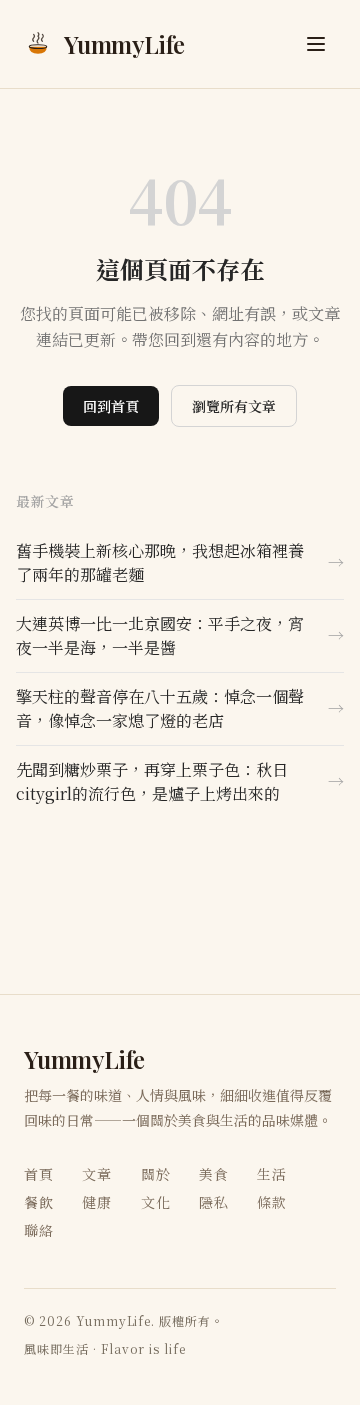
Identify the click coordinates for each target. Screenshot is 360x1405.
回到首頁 (111, 406)
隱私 (214, 1202)
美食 (214, 1174)
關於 (156, 1174)
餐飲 (39, 1202)
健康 (97, 1202)
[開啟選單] (316, 44)
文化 (156, 1202)
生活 (272, 1174)
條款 (272, 1202)
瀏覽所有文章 (234, 406)
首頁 (39, 1174)
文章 (97, 1174)
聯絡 (39, 1230)
